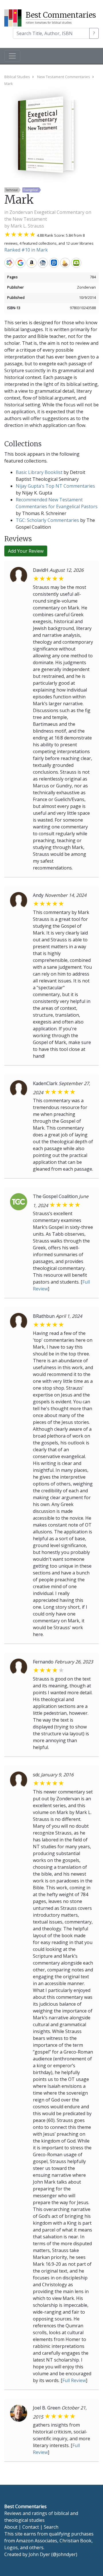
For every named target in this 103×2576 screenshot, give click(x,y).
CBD (43, 263)
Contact (31, 2527)
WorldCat (9, 263)
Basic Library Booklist (39, 472)
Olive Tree (76, 263)
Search (51, 2527)
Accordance (65, 263)
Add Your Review (26, 551)
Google (20, 263)
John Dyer (39, 2554)
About (11, 2527)
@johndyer (64, 2554)
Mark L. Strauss (27, 226)
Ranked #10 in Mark (26, 250)
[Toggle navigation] (12, 56)
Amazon (32, 263)
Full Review (74, 2380)
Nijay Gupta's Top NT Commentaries (55, 486)
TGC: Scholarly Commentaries (47, 520)
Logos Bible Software (54, 263)
